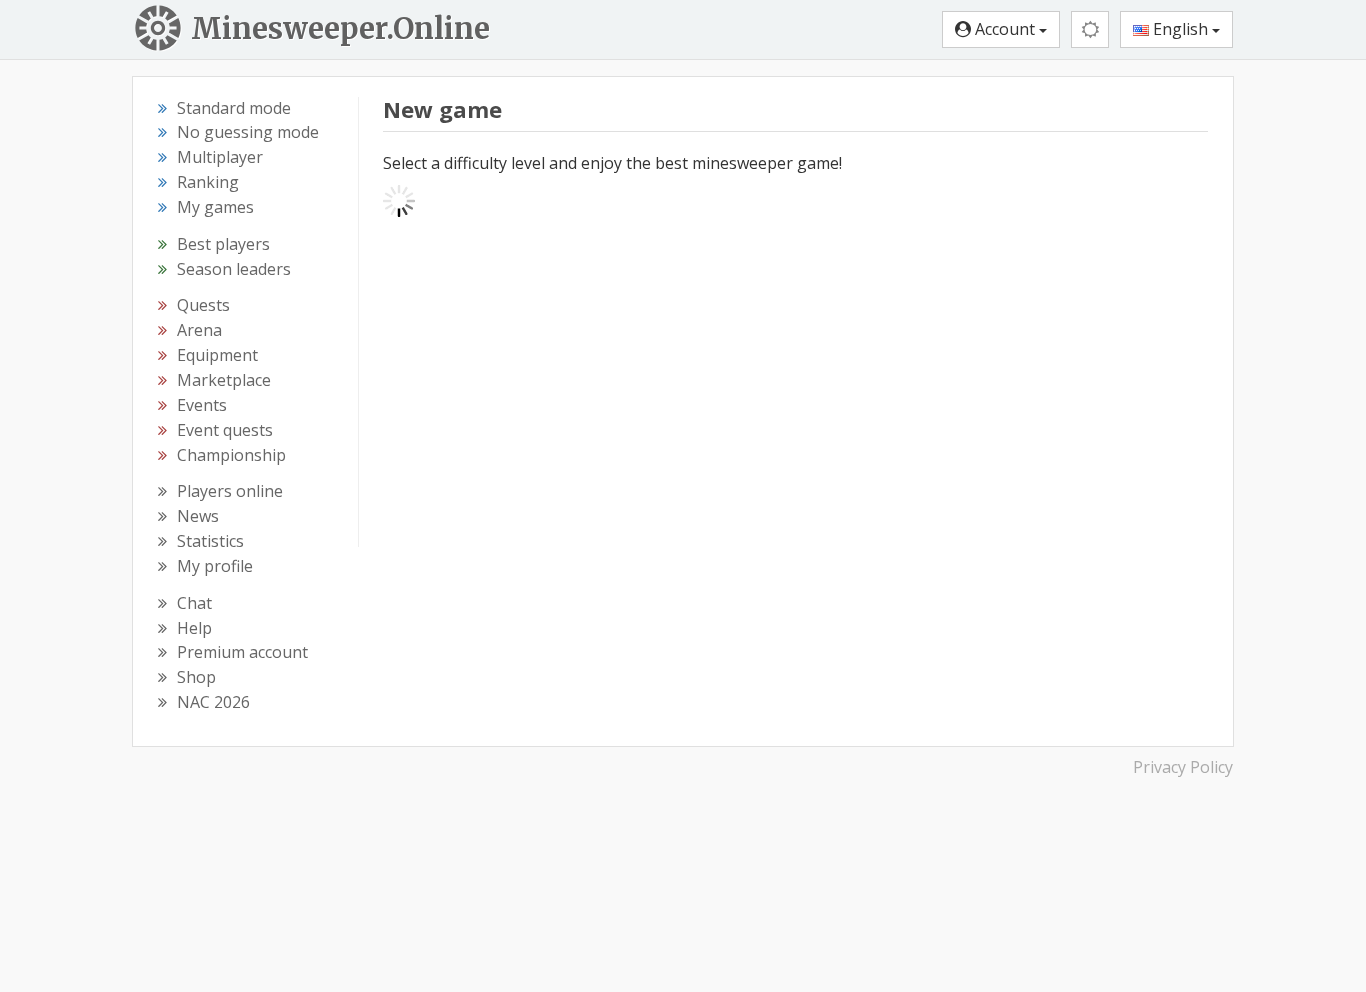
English (1180, 29)
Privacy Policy (1183, 767)
